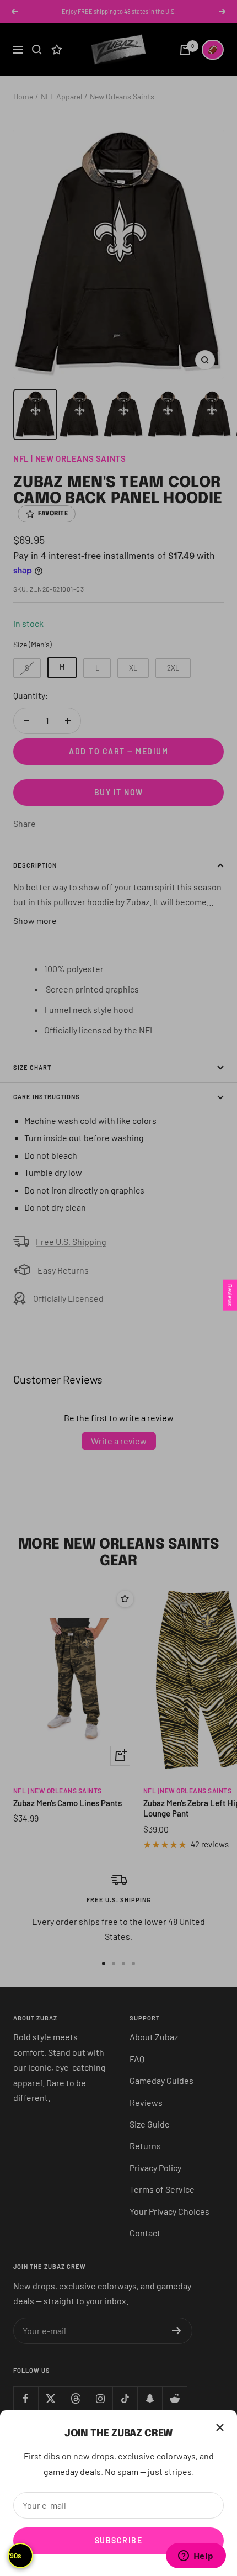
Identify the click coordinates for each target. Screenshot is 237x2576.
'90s (15, 2556)
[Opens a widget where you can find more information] (196, 2557)
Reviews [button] (230, 1295)
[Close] (220, 2427)
